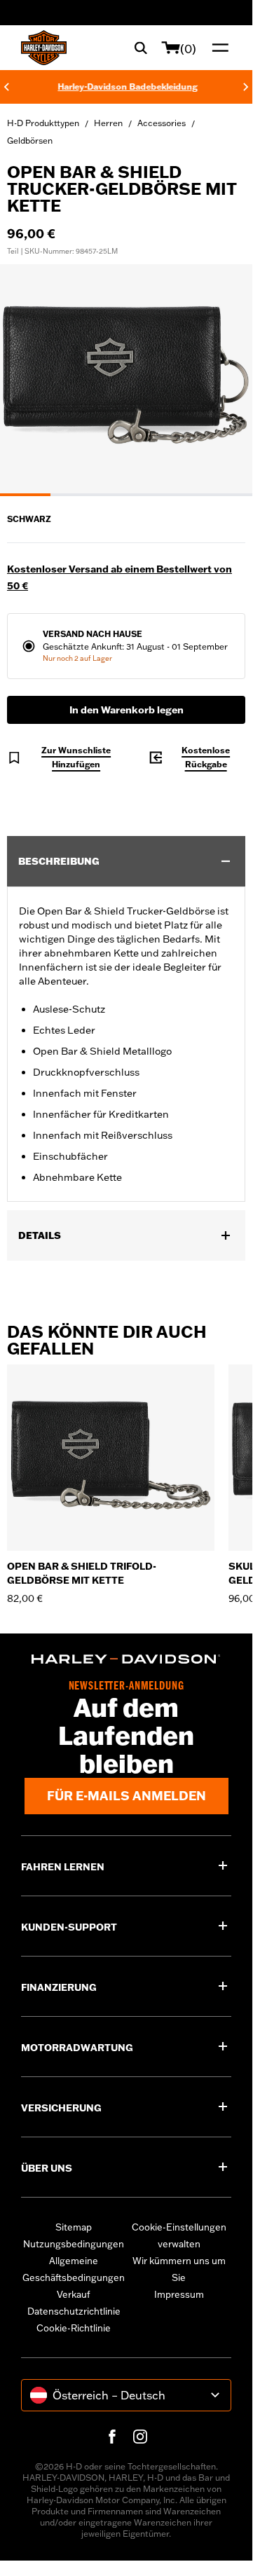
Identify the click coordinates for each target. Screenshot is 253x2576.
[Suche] (141, 48)
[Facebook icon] (112, 2437)
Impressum (179, 2294)
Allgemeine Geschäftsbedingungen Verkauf (74, 2277)
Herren (108, 123)
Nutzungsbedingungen (74, 2244)
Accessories (162, 123)
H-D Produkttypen (43, 123)
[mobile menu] (217, 48)
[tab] (25, 495)
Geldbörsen (30, 141)
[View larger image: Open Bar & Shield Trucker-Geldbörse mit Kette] (126, 378)
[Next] (246, 87)
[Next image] (224, 381)
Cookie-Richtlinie (74, 2328)
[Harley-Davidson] (126, 1659)
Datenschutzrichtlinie (74, 2311)
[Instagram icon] (140, 2437)
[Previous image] (28, 381)
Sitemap (74, 2227)
